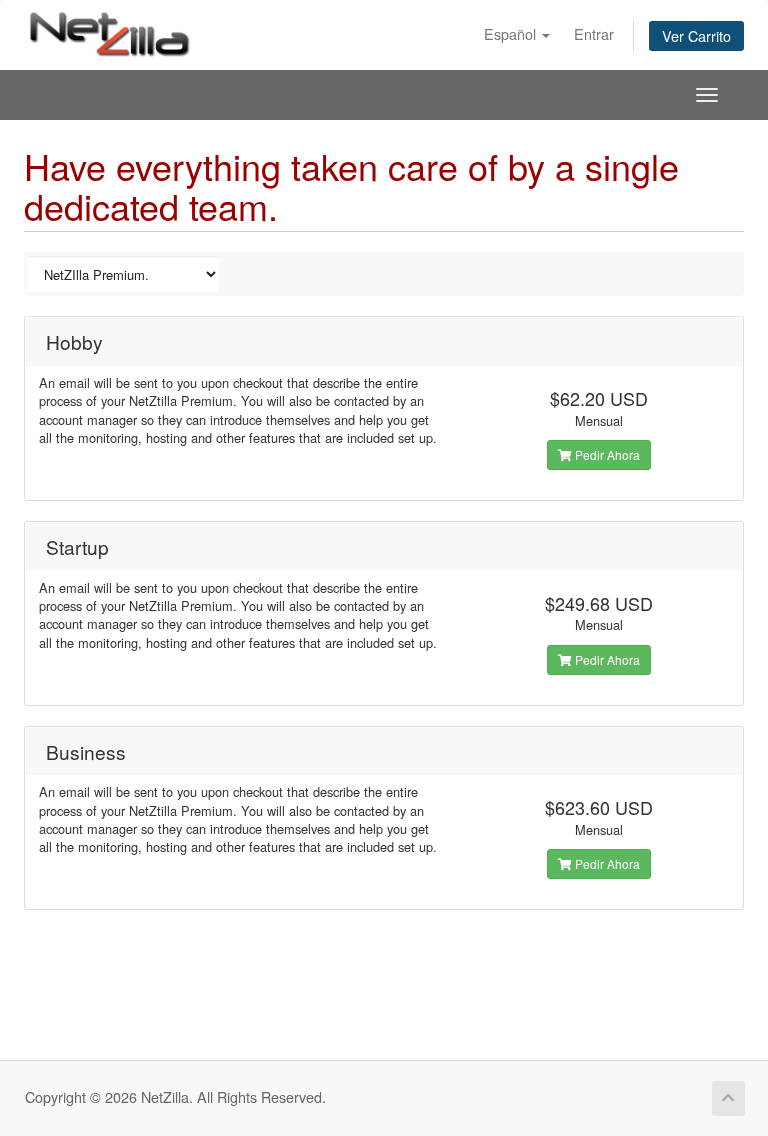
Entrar (594, 33)
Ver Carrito (696, 35)
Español (512, 33)
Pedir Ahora (606, 454)
